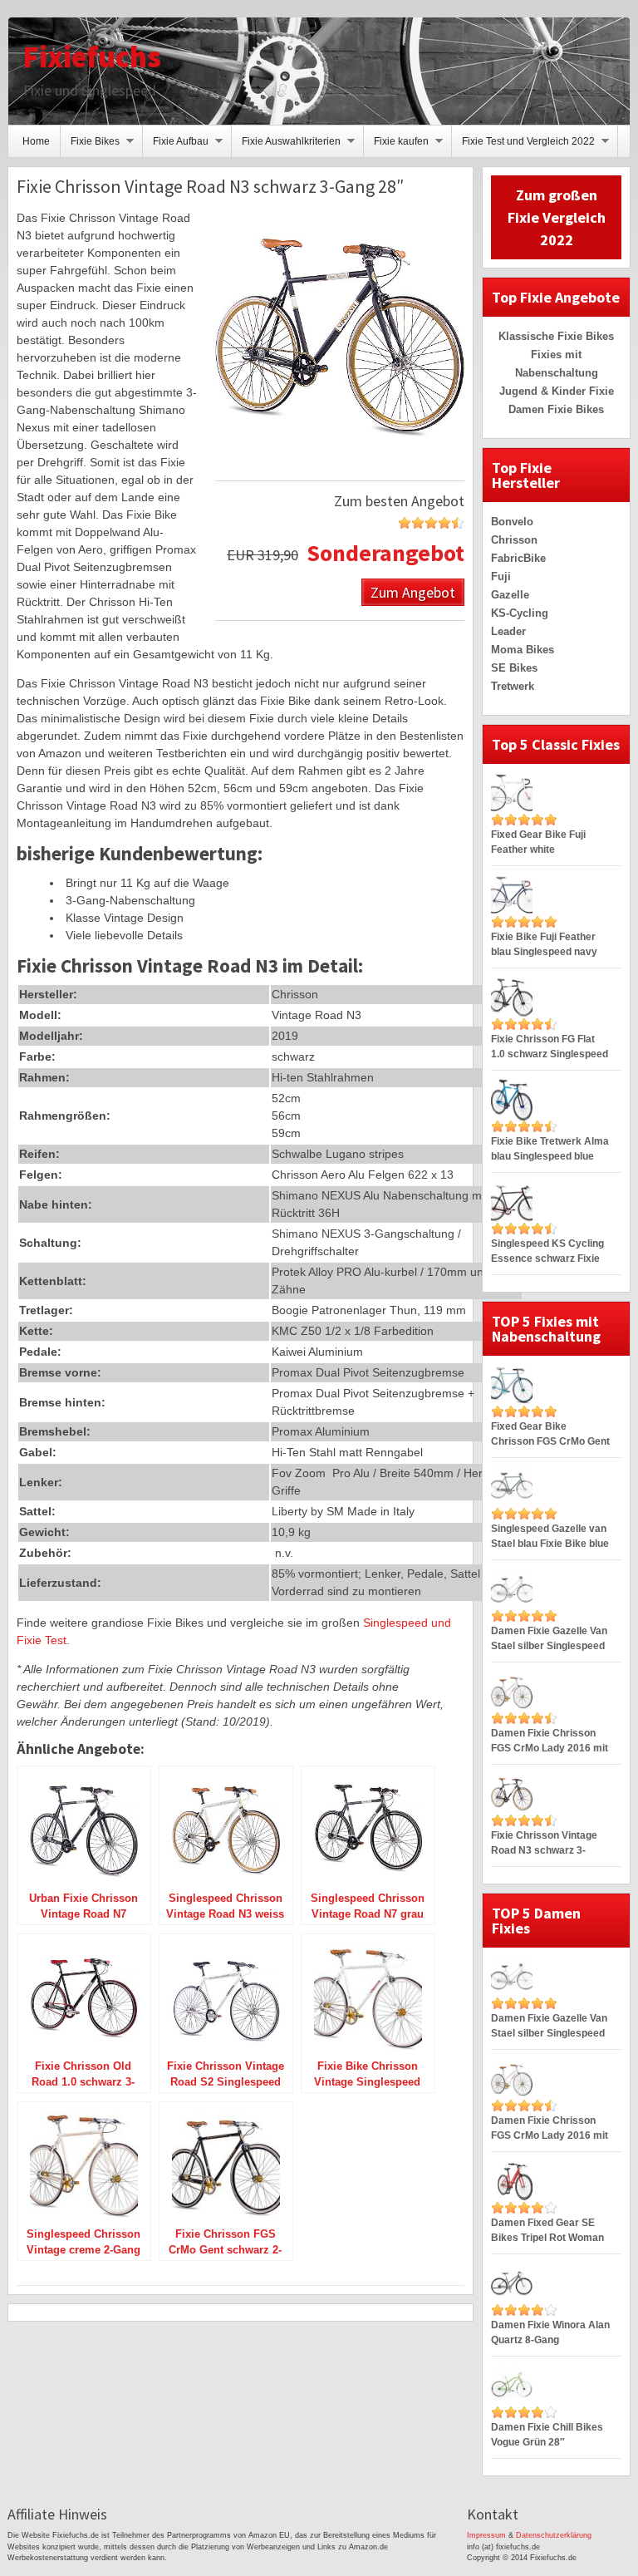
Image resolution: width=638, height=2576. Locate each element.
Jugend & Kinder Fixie (557, 391)
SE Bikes (514, 668)
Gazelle (510, 595)
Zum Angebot (413, 591)
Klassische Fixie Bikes (556, 336)
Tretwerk (513, 686)
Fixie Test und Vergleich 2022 (523, 146)
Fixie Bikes (90, 146)
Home (36, 141)
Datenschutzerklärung (554, 2535)
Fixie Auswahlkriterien (286, 146)
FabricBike (518, 558)
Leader (508, 631)
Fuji (501, 576)
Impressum (486, 2535)
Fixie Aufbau (176, 146)
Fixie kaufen (396, 146)
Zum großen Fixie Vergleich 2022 (557, 217)
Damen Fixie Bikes (556, 409)
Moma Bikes (523, 650)
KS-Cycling (520, 613)
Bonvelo (512, 522)
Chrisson (514, 540)
